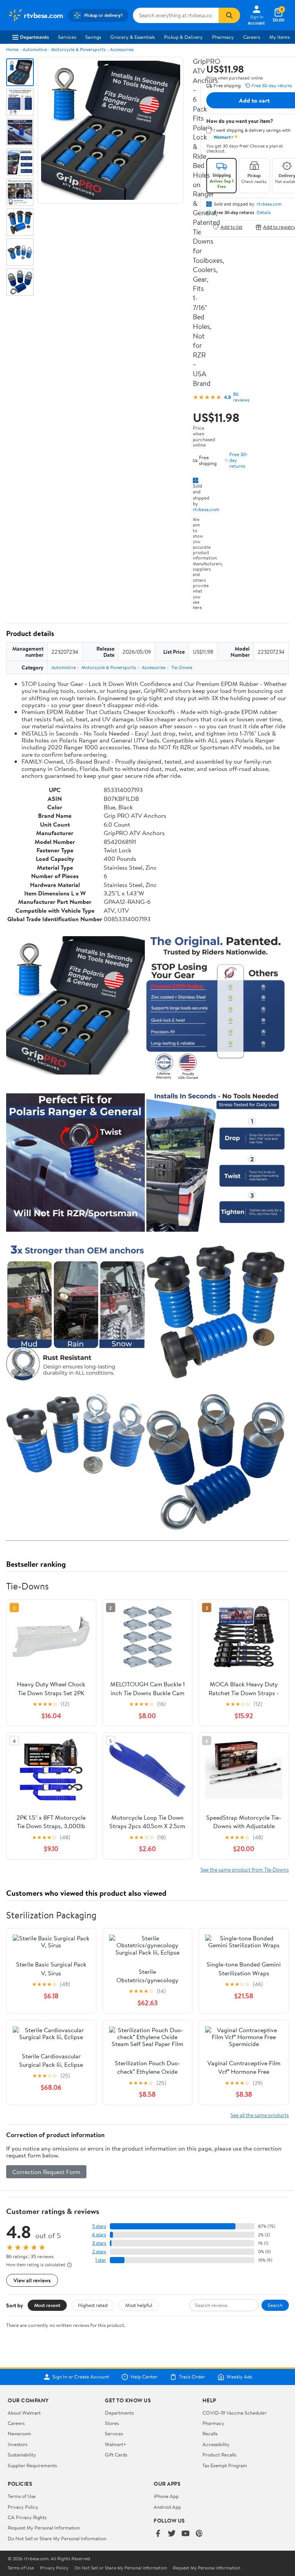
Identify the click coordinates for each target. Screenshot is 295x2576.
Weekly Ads (239, 2377)
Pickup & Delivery (183, 37)
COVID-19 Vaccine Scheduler (235, 2413)
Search (275, 2305)
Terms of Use (22, 2496)
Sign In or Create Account (81, 2377)
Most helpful (139, 2305)
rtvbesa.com (206, 509)
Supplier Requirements (32, 2465)
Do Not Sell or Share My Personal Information (57, 2538)
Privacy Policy (23, 2507)
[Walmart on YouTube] (186, 2534)
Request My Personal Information (44, 2528)
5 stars (99, 2226)
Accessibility (216, 2444)
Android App (167, 2507)
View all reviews (32, 2280)
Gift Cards (116, 2455)
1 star (101, 2260)
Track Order (192, 2377)
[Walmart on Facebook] (158, 2534)
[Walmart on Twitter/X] (172, 2534)
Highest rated (93, 2305)
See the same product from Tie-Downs (245, 1869)
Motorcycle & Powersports (78, 49)
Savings (93, 37)
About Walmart (24, 2413)
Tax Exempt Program (225, 2465)
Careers (252, 37)
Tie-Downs (182, 667)
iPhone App (166, 2496)
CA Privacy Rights (27, 2517)
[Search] (229, 15)
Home (12, 49)
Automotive (35, 49)
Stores (112, 2423)
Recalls (210, 2433)
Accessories (122, 49)
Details (264, 213)
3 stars (99, 2243)
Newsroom (19, 2433)
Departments (34, 37)
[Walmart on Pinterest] (199, 2534)
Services (67, 37)
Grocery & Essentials (133, 37)
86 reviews (241, 397)
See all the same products (260, 2115)
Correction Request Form (46, 2172)
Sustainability (22, 2455)
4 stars (99, 2235)
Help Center (144, 2377)
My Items (279, 37)
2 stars (99, 2251)
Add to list (231, 227)
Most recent (47, 2305)
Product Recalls (219, 2455)
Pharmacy (223, 37)
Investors (17, 2444)
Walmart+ (116, 2444)
